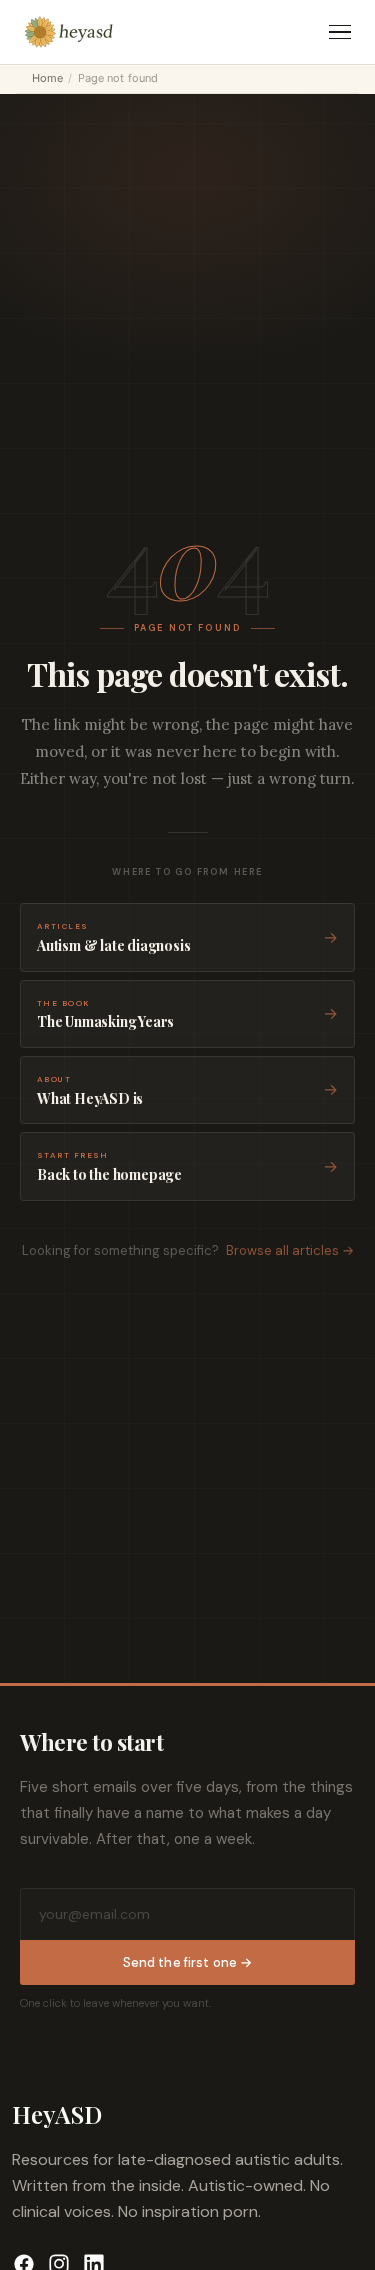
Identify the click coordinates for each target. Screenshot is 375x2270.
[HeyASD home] (69, 32)
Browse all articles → (290, 1250)
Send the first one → (188, 1962)
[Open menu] (340, 32)
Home (47, 78)
